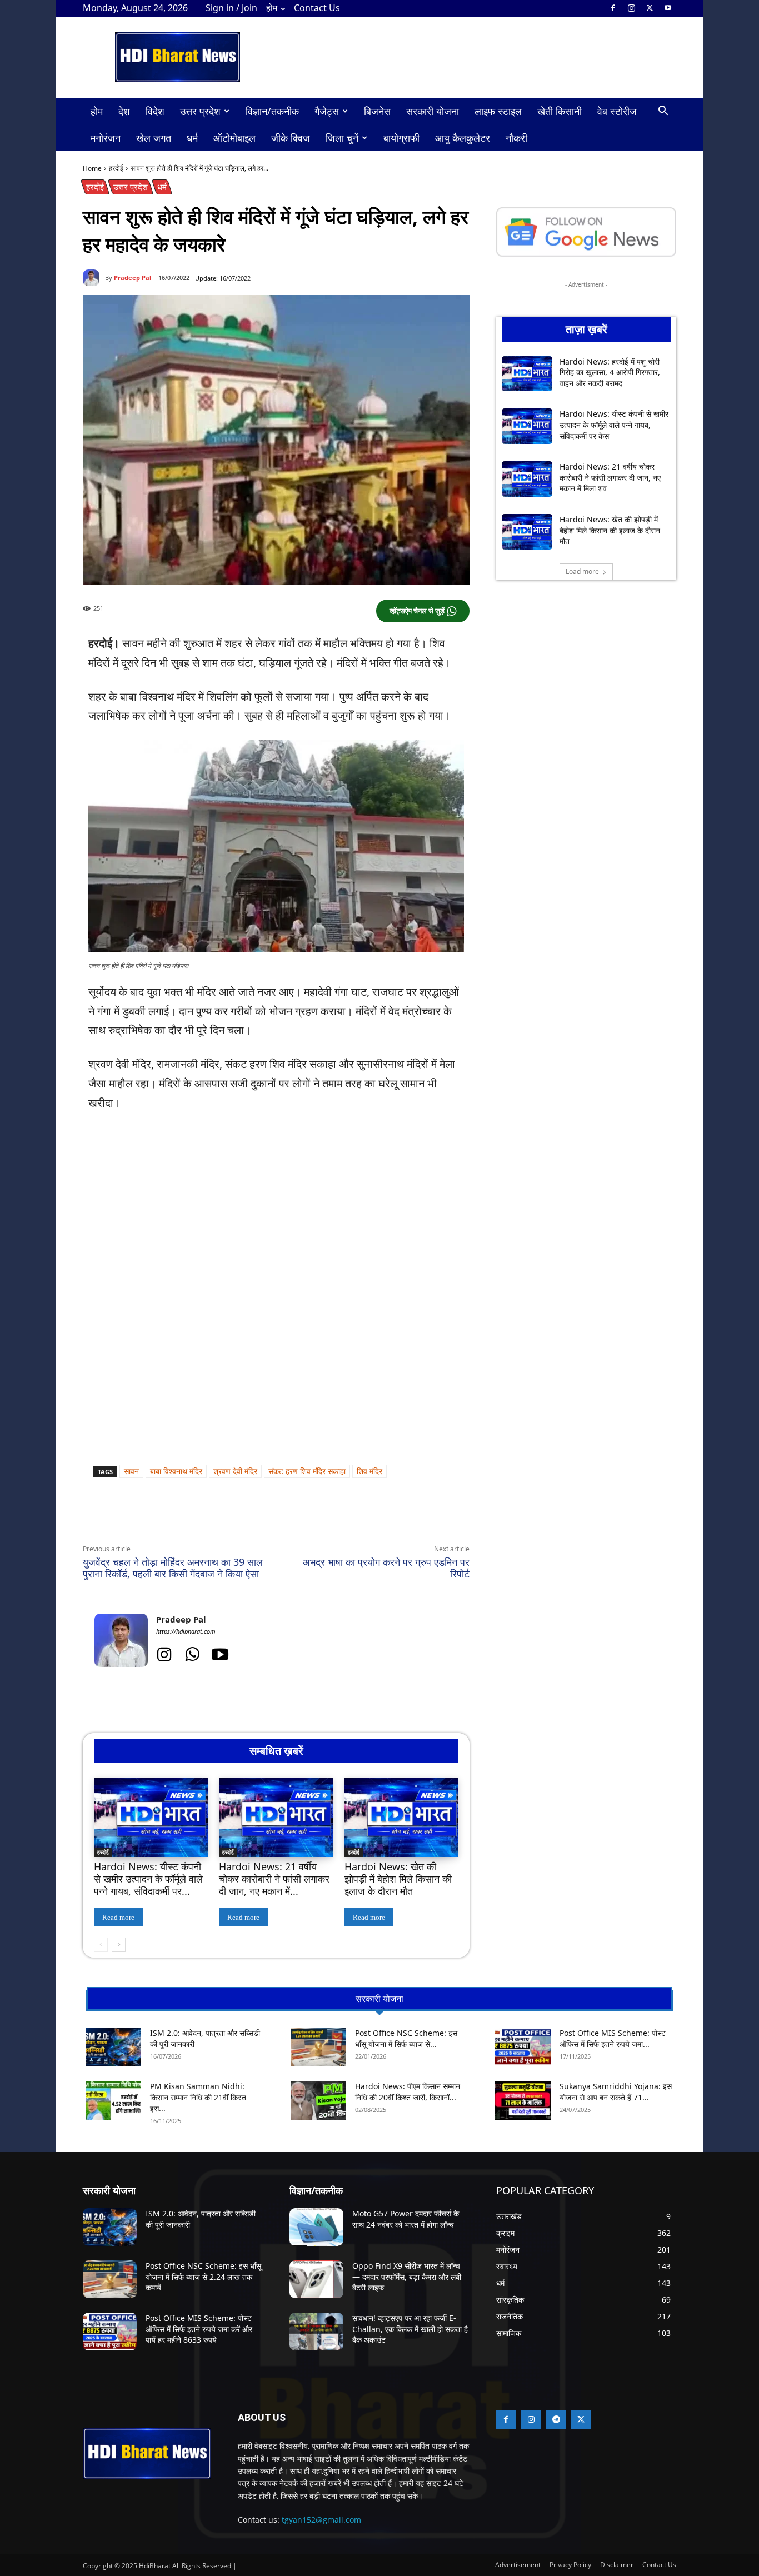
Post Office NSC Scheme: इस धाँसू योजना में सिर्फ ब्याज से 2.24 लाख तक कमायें (203, 2277)
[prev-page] (101, 1945)
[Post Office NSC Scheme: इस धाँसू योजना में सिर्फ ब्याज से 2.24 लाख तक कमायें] (318, 2047)
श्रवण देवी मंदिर (235, 1471)
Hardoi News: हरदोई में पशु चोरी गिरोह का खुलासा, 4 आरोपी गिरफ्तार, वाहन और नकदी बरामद (610, 372)
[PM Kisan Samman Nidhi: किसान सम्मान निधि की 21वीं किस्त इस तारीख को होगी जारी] (113, 2100)
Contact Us (317, 8)
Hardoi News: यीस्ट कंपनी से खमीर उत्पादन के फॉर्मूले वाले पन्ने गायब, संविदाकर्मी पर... (148, 1878)
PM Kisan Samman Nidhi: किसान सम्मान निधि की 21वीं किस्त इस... (198, 2097)
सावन (131, 1471)
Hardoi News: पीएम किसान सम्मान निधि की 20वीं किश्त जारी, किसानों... (408, 2092)
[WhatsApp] (185, 1518)
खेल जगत (154, 138)
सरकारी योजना (433, 111)
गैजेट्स (327, 111)
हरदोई (116, 168)
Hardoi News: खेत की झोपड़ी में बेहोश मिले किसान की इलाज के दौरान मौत (398, 1878)
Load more (582, 571)
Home (92, 168)
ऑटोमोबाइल (234, 138)
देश (124, 111)
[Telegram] (236, 1518)
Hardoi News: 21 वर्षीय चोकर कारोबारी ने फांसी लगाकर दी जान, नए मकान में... (274, 1878)
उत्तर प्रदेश (200, 111)
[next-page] (119, 1945)
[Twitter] (650, 8)
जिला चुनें (342, 138)
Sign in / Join (231, 8)
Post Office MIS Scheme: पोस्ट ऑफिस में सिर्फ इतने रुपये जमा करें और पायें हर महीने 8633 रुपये (199, 2329)
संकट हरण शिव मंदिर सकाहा (307, 1471)
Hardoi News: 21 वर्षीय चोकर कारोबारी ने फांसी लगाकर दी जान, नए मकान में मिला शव (610, 477)
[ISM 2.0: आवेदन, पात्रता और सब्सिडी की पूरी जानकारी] (113, 2047)
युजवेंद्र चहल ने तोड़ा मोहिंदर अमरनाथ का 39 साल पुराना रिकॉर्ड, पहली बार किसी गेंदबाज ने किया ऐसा (173, 1568)
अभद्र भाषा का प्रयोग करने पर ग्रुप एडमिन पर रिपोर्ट (386, 1568)
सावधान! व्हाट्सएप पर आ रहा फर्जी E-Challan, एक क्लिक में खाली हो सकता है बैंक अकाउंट (410, 2329)
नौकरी (516, 138)
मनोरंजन (106, 138)
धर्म (192, 138)
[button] (663, 112)
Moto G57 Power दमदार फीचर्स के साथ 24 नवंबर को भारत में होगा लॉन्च (406, 2219)
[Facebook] (613, 8)
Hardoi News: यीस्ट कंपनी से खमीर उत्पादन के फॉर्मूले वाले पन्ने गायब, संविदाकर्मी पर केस (614, 425)
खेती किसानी (560, 111)
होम (272, 8)
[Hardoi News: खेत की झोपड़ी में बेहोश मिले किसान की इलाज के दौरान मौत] (401, 1818)
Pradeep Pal (133, 278)
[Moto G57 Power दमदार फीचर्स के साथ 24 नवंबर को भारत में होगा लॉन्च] (316, 2227)
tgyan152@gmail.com (321, 2520)
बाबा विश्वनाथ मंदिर (176, 1471)
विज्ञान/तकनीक (272, 111)
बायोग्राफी (401, 138)
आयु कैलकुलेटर (463, 138)
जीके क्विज (291, 138)
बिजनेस (377, 111)
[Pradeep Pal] (94, 278)
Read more (118, 1917)
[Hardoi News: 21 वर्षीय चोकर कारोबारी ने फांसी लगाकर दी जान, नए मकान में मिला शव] (276, 1818)
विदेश (155, 111)
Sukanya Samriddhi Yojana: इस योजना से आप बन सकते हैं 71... (616, 2092)
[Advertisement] (276, 1205)
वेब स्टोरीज (617, 111)
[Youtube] (668, 8)
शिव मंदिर (369, 1471)
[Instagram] (631, 8)
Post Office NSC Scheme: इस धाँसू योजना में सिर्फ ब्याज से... (406, 2038)
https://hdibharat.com (186, 1631)
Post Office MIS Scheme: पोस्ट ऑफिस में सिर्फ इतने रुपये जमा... (613, 2038)
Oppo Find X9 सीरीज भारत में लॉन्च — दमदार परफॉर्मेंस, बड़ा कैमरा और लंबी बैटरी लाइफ (407, 2277)
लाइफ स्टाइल (498, 111)
